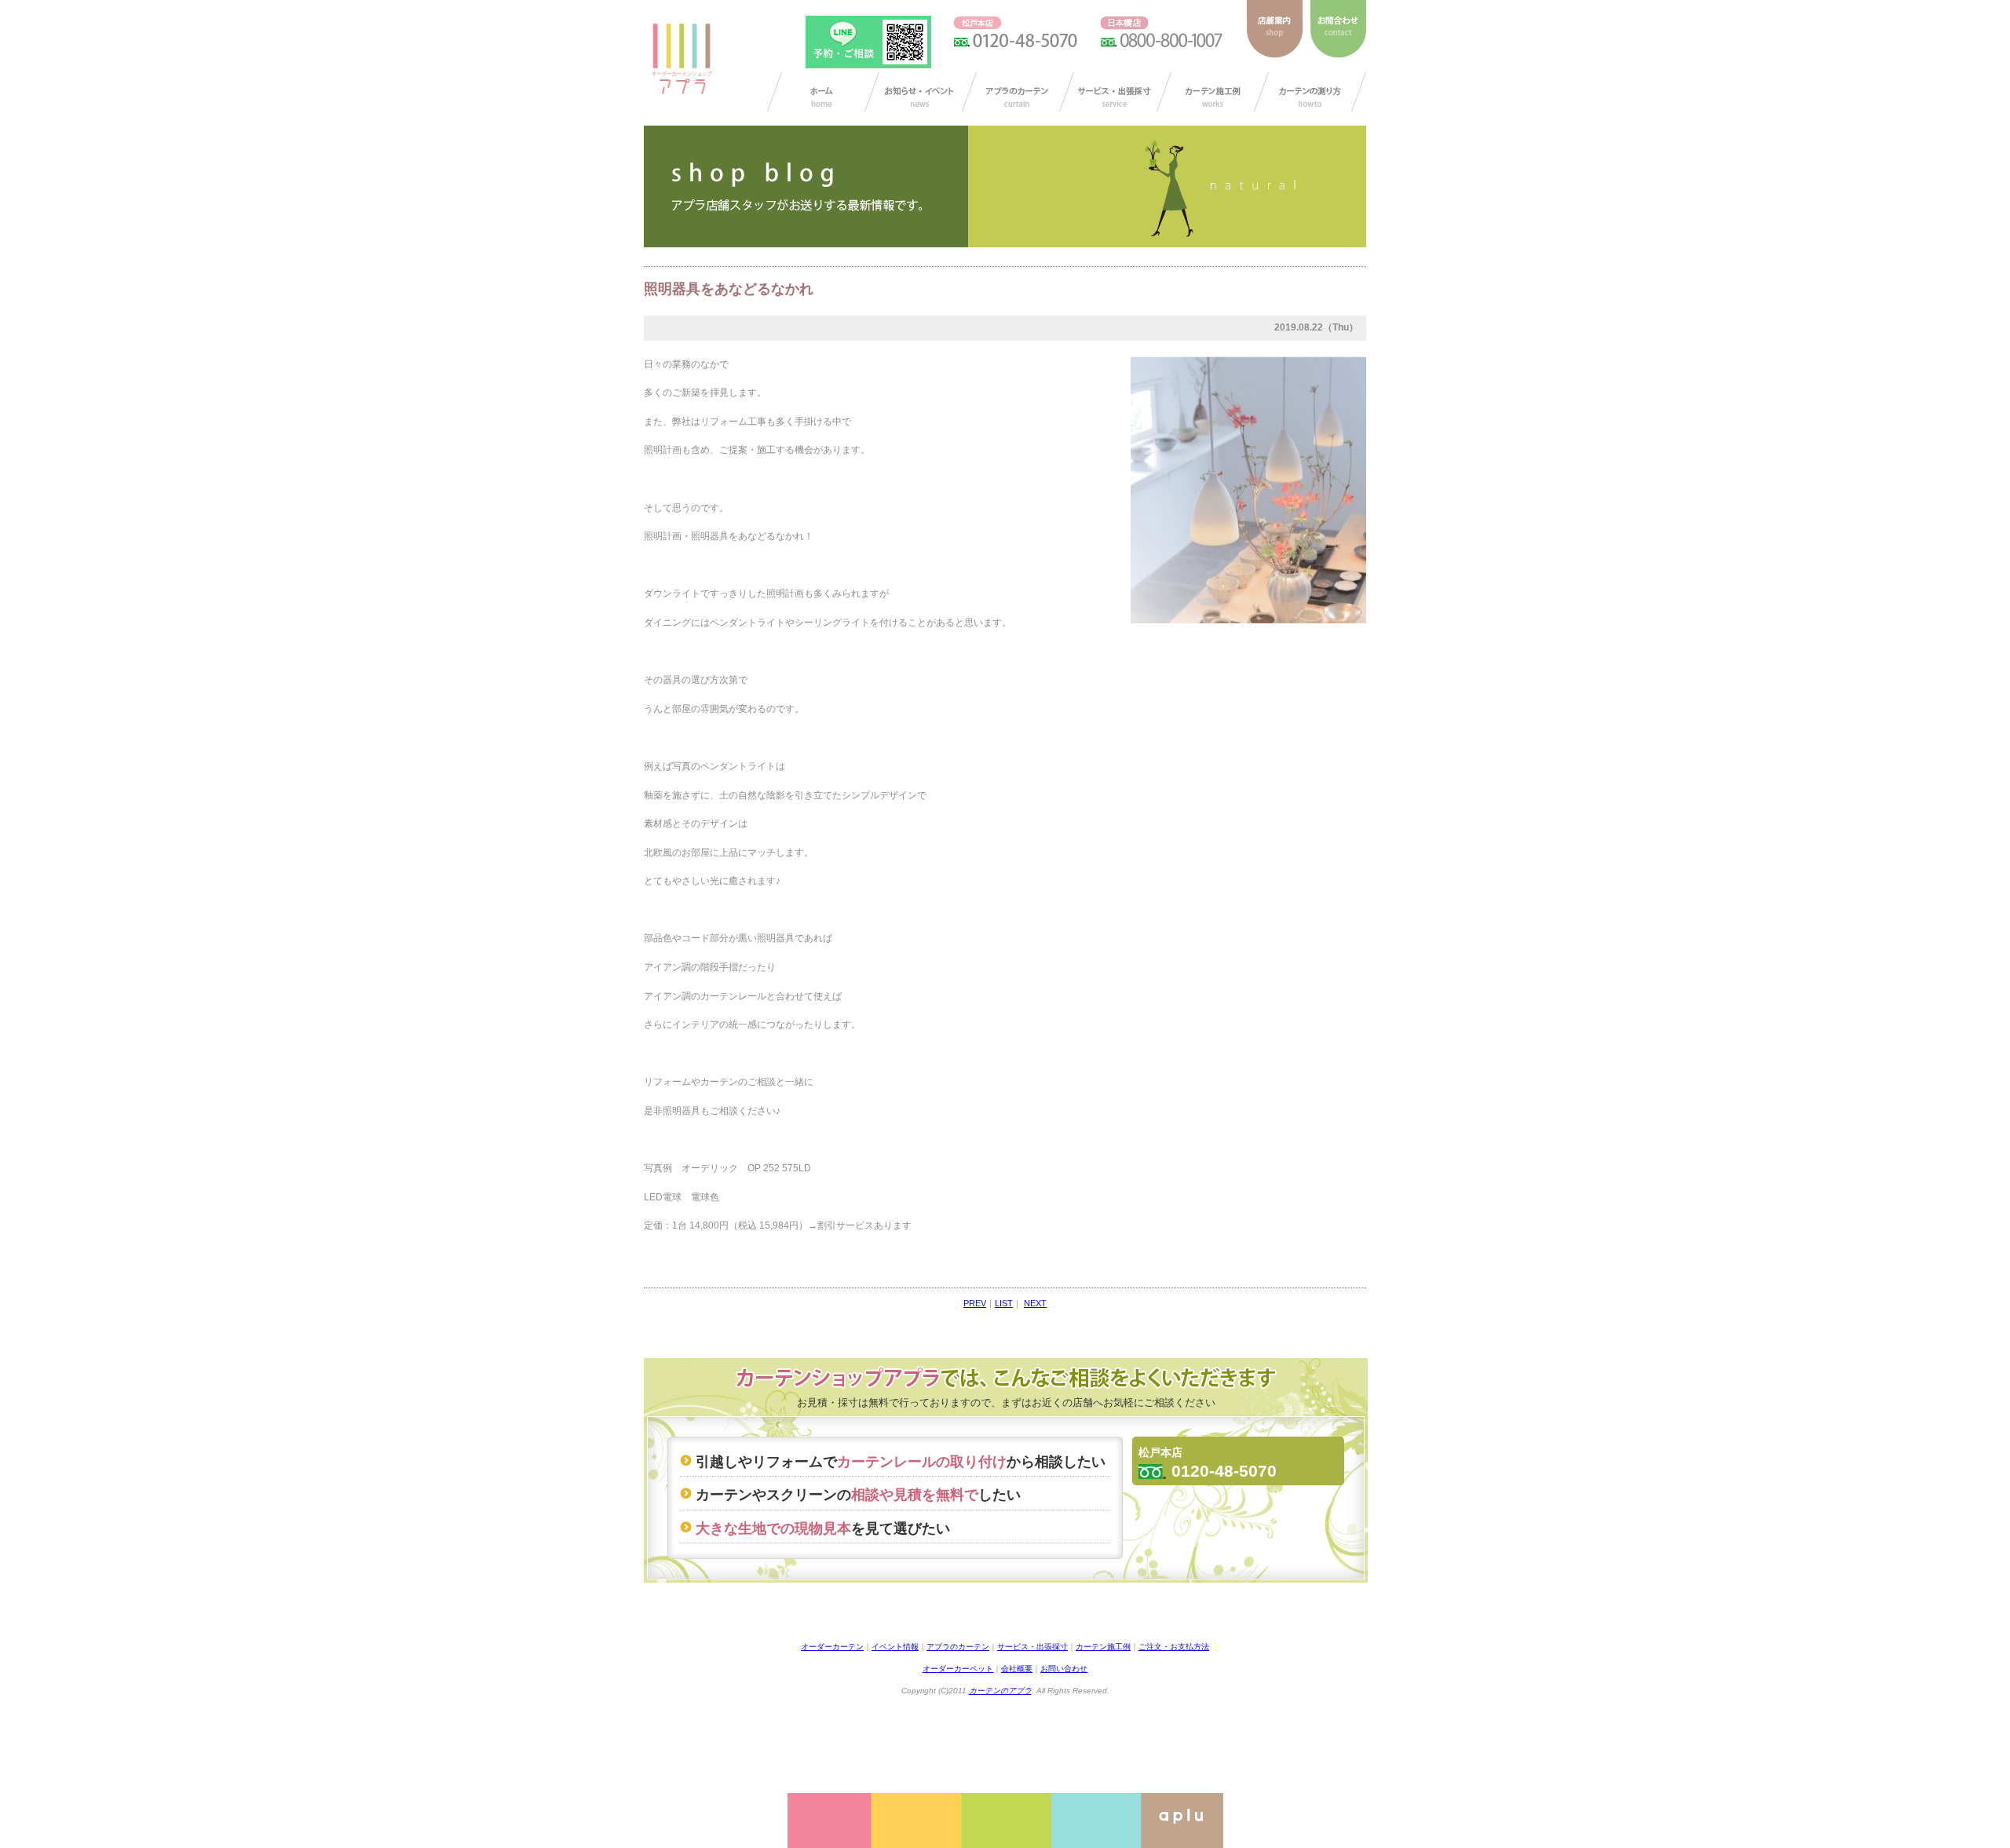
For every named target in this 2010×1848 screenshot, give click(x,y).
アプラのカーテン (1018, 92)
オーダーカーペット (958, 1669)
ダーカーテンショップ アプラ (681, 59)
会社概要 (1017, 1669)
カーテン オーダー (823, 92)
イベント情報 (895, 1647)
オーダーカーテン (832, 1647)
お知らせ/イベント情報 (921, 92)
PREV (975, 1303)
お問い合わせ (1064, 1669)
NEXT (1035, 1303)
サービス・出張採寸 (1115, 92)
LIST (1004, 1303)
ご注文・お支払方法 (1174, 1647)
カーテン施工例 (1213, 92)
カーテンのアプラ (1000, 1691)
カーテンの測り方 (1310, 92)
